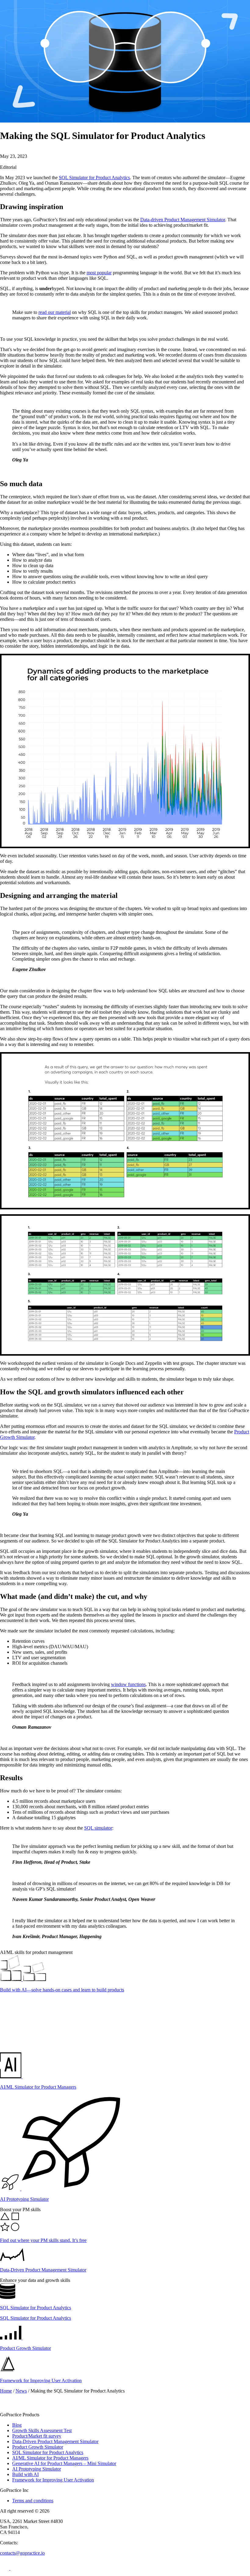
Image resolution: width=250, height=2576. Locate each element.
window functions (128, 1684)
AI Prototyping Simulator (37, 2469)
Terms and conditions (33, 2501)
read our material (55, 312)
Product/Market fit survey (37, 2436)
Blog (17, 2425)
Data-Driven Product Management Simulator (55, 2441)
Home (6, 2391)
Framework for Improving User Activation (53, 2480)
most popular (99, 273)
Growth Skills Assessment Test (42, 2430)
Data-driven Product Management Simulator (183, 220)
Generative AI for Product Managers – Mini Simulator (64, 2463)
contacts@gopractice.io (22, 2553)
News (21, 2391)
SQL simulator (98, 1828)
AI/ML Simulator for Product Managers (50, 2458)
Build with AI (25, 2474)
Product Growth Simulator (38, 2447)
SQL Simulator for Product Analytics (94, 178)
